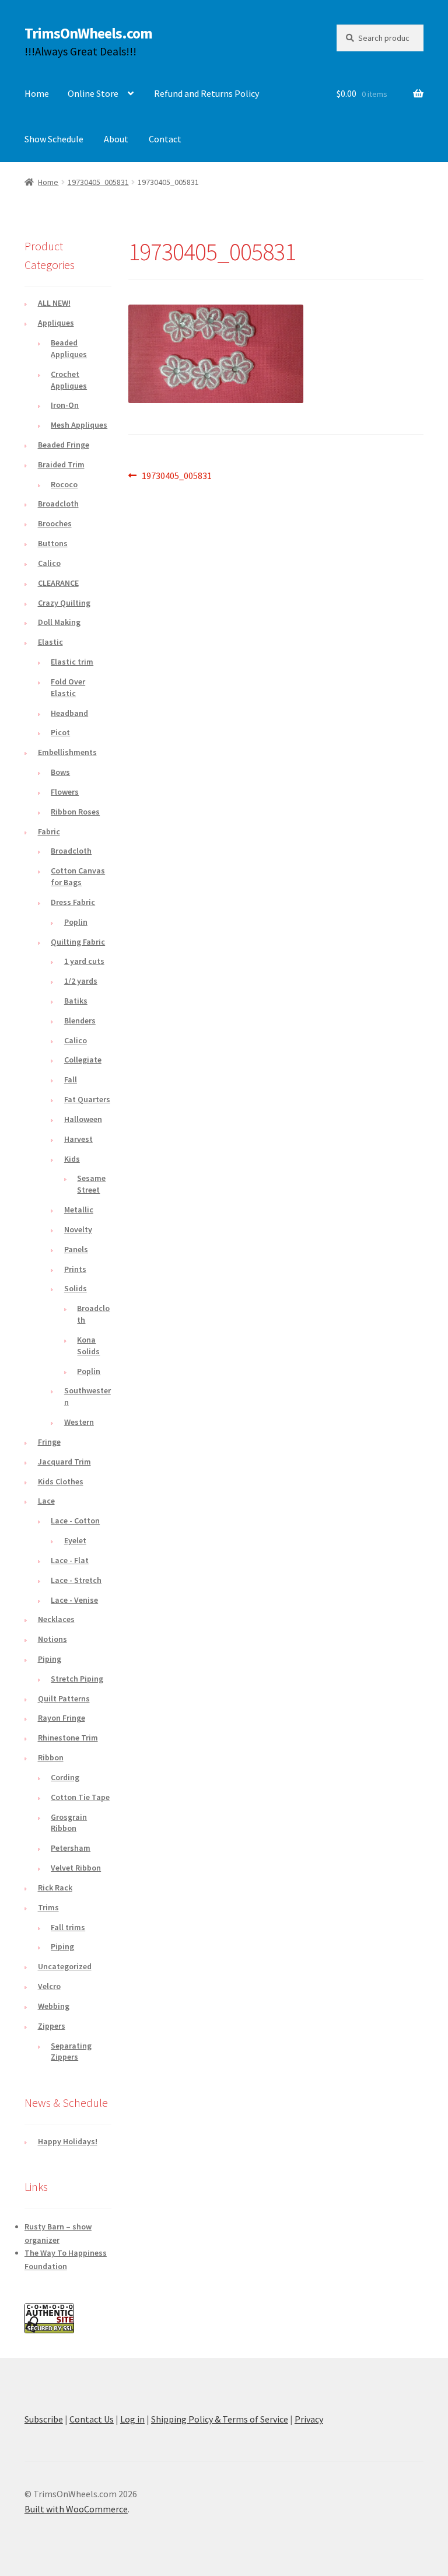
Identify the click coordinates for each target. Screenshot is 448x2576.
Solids (76, 1288)
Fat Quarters (87, 1099)
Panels (76, 1249)
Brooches (55, 523)
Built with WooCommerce (76, 2509)
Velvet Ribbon (76, 1868)
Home (37, 93)
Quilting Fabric (78, 942)
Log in (132, 2419)
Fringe (49, 1442)
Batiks (76, 1001)
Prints (75, 1269)
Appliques (56, 323)
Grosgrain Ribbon (69, 1823)
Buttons (53, 543)
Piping (50, 1659)
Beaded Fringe (64, 445)
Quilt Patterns (64, 1698)
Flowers (65, 792)
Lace (46, 1501)
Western (79, 1422)
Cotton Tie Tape (80, 1797)
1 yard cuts (84, 961)
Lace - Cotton (75, 1521)
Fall (71, 1079)
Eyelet (75, 1540)
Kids (72, 1159)
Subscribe (44, 2419)
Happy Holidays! (68, 2141)
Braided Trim (61, 464)
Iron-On (65, 405)
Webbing (54, 2006)
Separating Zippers (71, 2051)
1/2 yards (81, 981)
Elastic (50, 642)
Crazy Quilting (64, 603)
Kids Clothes (61, 1481)
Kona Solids (88, 1345)
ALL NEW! (54, 303)
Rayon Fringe (62, 1718)
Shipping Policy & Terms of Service (220, 2419)
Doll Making (59, 622)
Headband (69, 713)
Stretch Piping (77, 1679)
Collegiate (83, 1060)
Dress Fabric (73, 902)
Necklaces (56, 1619)
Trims (48, 1907)
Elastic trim (72, 662)
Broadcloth (58, 504)
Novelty (78, 1229)
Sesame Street (91, 1184)
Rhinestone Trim (68, 1738)
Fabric (49, 831)
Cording (65, 1777)
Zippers (52, 2026)
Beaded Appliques (69, 348)
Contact (165, 139)
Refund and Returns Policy (206, 93)
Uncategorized (65, 1966)
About (116, 139)
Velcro (49, 1986)
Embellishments (67, 752)
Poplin (76, 922)
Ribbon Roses (75, 812)
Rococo (64, 484)
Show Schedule (54, 139)
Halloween (83, 1119)
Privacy (309, 2419)
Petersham (71, 1848)
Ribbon (51, 1757)
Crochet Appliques (69, 380)
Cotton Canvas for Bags (78, 876)
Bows (60, 772)
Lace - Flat (70, 1560)
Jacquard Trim (64, 1462)
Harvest (78, 1139)
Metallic (79, 1210)
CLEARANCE (58, 583)
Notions (52, 1639)
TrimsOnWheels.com (88, 33)
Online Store (93, 93)
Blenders (80, 1020)
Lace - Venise (74, 1600)
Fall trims (68, 1927)
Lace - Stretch (76, 1580)
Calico (49, 563)
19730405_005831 (98, 182)
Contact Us (92, 2419)
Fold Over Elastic (68, 687)
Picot (60, 732)
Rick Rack (55, 1888)
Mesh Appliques (79, 425)
